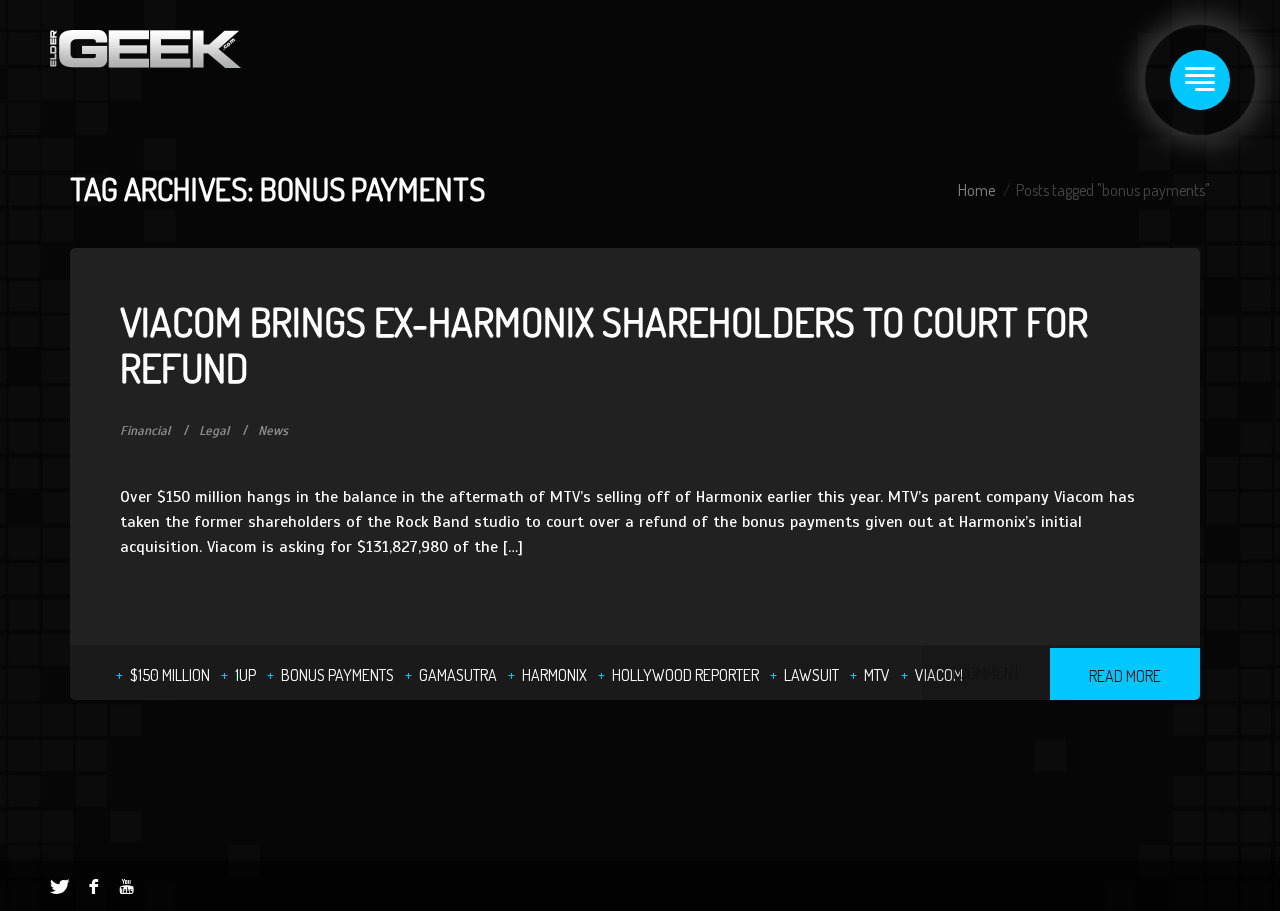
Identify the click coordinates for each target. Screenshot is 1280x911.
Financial (145, 431)
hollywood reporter (685, 675)
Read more (1125, 676)
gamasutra (458, 675)
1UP (245, 675)
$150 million (170, 675)
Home (976, 190)
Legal (214, 431)
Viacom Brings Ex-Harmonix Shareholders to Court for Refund (604, 344)
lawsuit (811, 675)
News (273, 431)
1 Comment (986, 673)
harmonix (554, 675)
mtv (877, 675)
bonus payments (337, 675)
